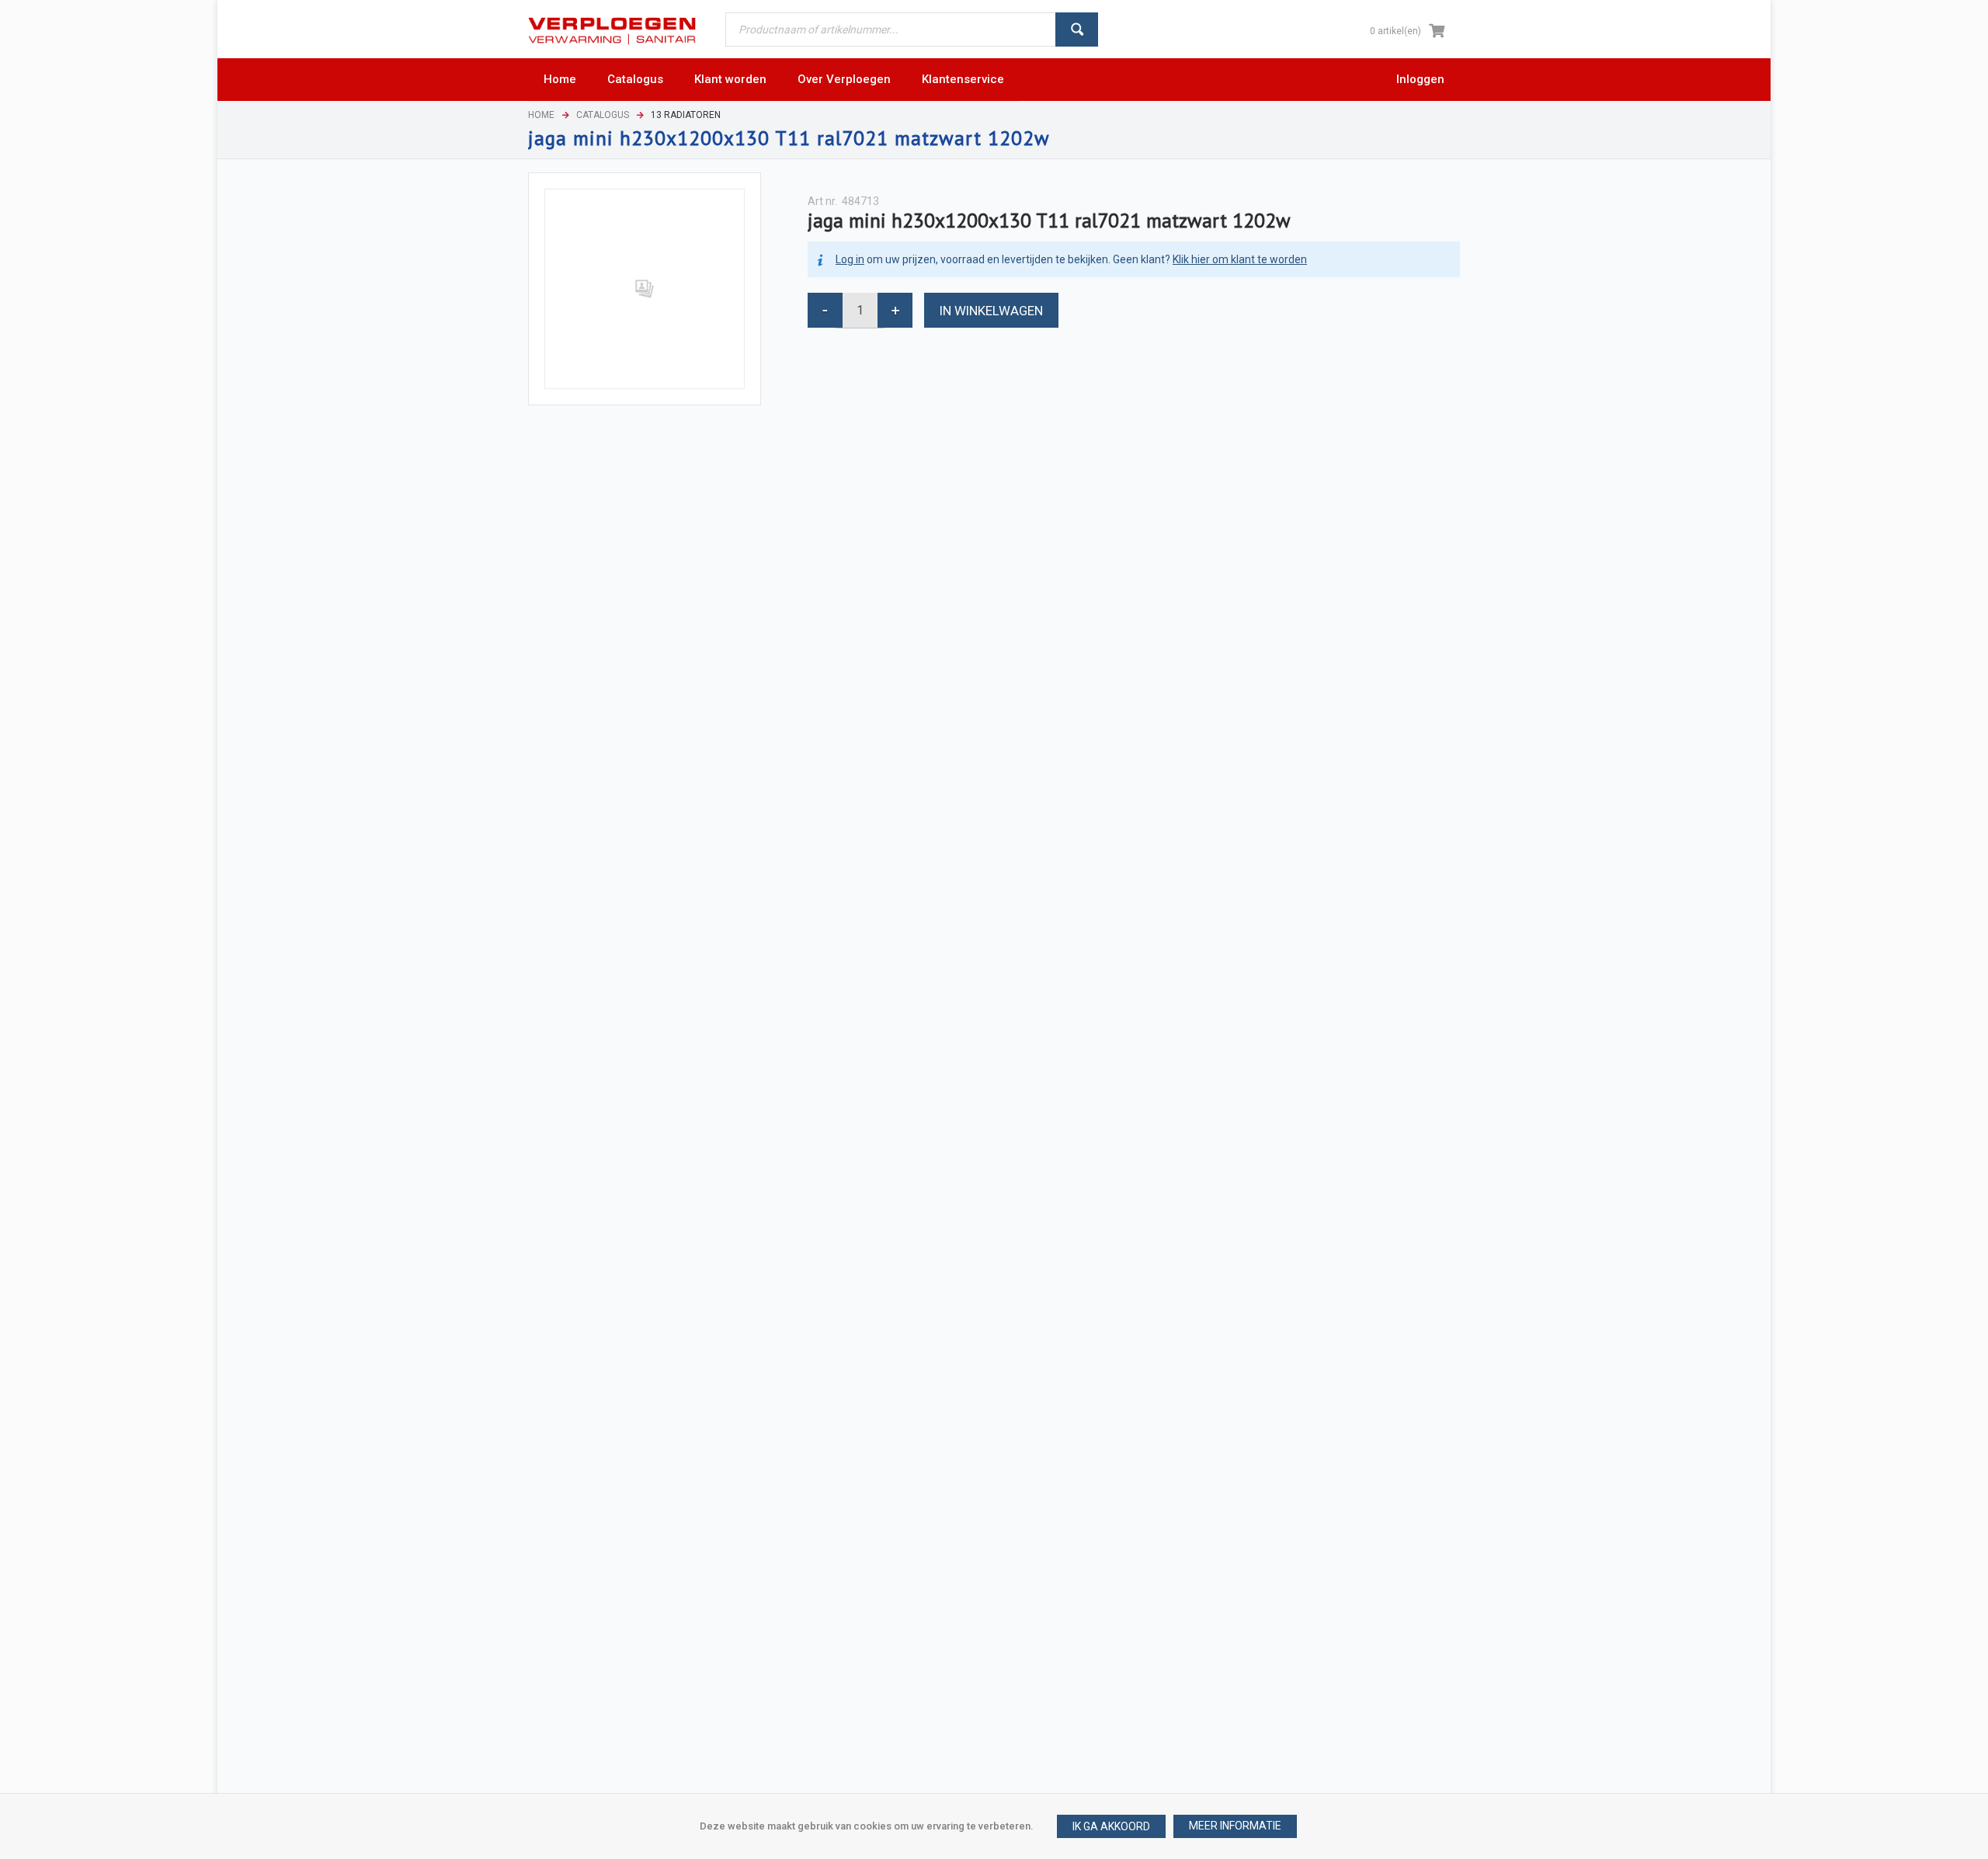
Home (541, 115)
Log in (850, 259)
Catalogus (603, 115)
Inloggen (1420, 79)
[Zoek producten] (1077, 30)
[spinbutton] (860, 310)
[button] (1235, 1826)
